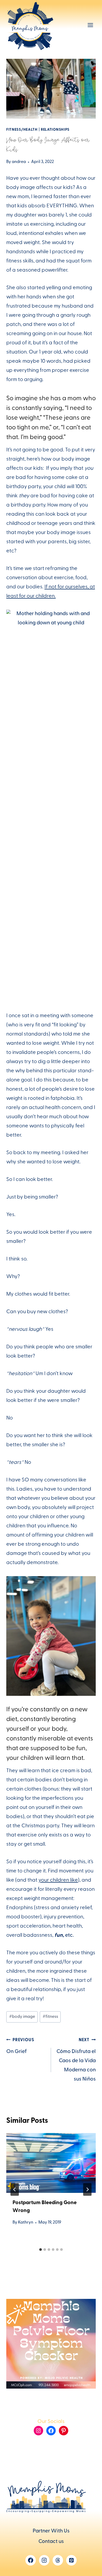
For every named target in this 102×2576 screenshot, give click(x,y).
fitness (50, 2017)
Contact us (51, 2542)
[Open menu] (90, 25)
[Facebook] (31, 2560)
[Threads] (58, 2560)
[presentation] (51, 2163)
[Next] (87, 2189)
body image (22, 2017)
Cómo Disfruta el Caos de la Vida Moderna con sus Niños (76, 2060)
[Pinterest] (71, 2560)
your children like (58, 1881)
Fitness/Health (22, 130)
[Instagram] (44, 2560)
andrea (19, 162)
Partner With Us (51, 2531)
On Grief (20, 2047)
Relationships (55, 130)
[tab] (41, 2250)
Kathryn (26, 2223)
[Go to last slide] (15, 2189)
